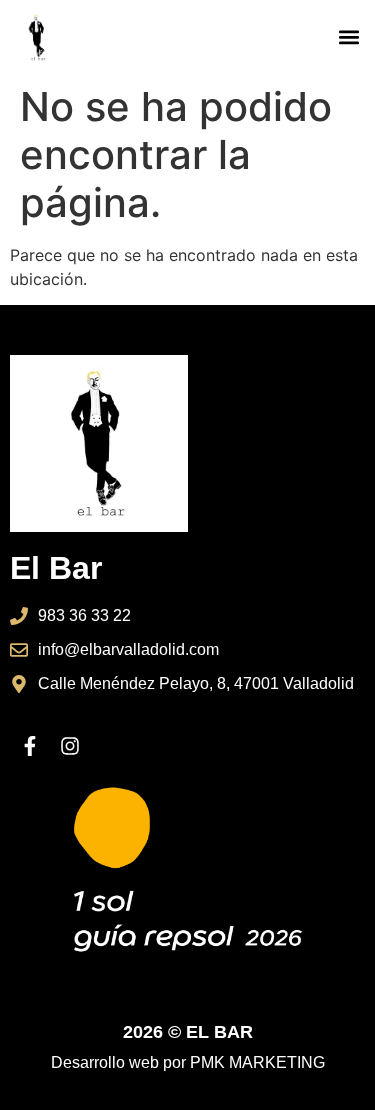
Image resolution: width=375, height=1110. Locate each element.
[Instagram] (70, 746)
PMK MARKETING (257, 1062)
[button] (348, 37)
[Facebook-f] (30, 746)
